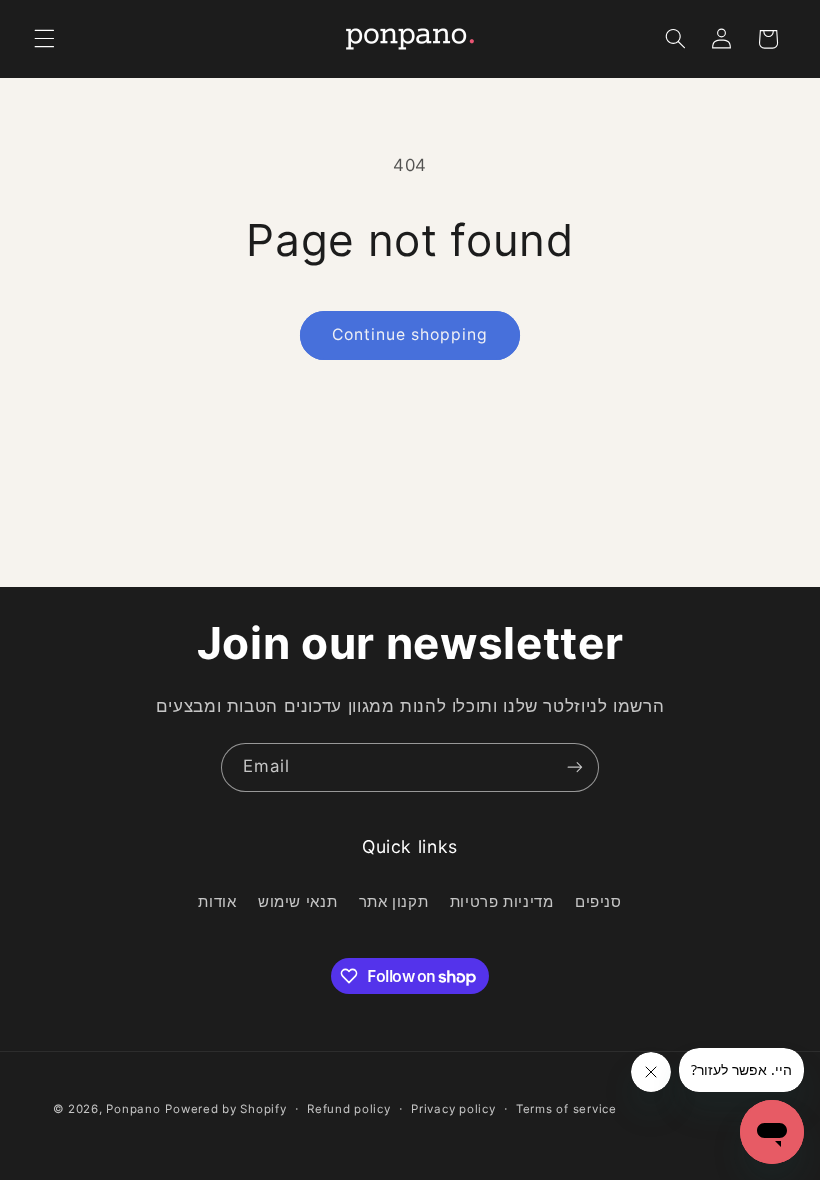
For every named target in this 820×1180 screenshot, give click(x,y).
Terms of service (566, 1109)
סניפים (598, 902)
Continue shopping (410, 334)
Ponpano (133, 1109)
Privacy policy (453, 1109)
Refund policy (349, 1109)
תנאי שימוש (297, 902)
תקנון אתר (394, 902)
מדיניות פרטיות (502, 902)
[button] (44, 39)
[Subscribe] (575, 767)
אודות (217, 902)
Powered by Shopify (225, 1109)
